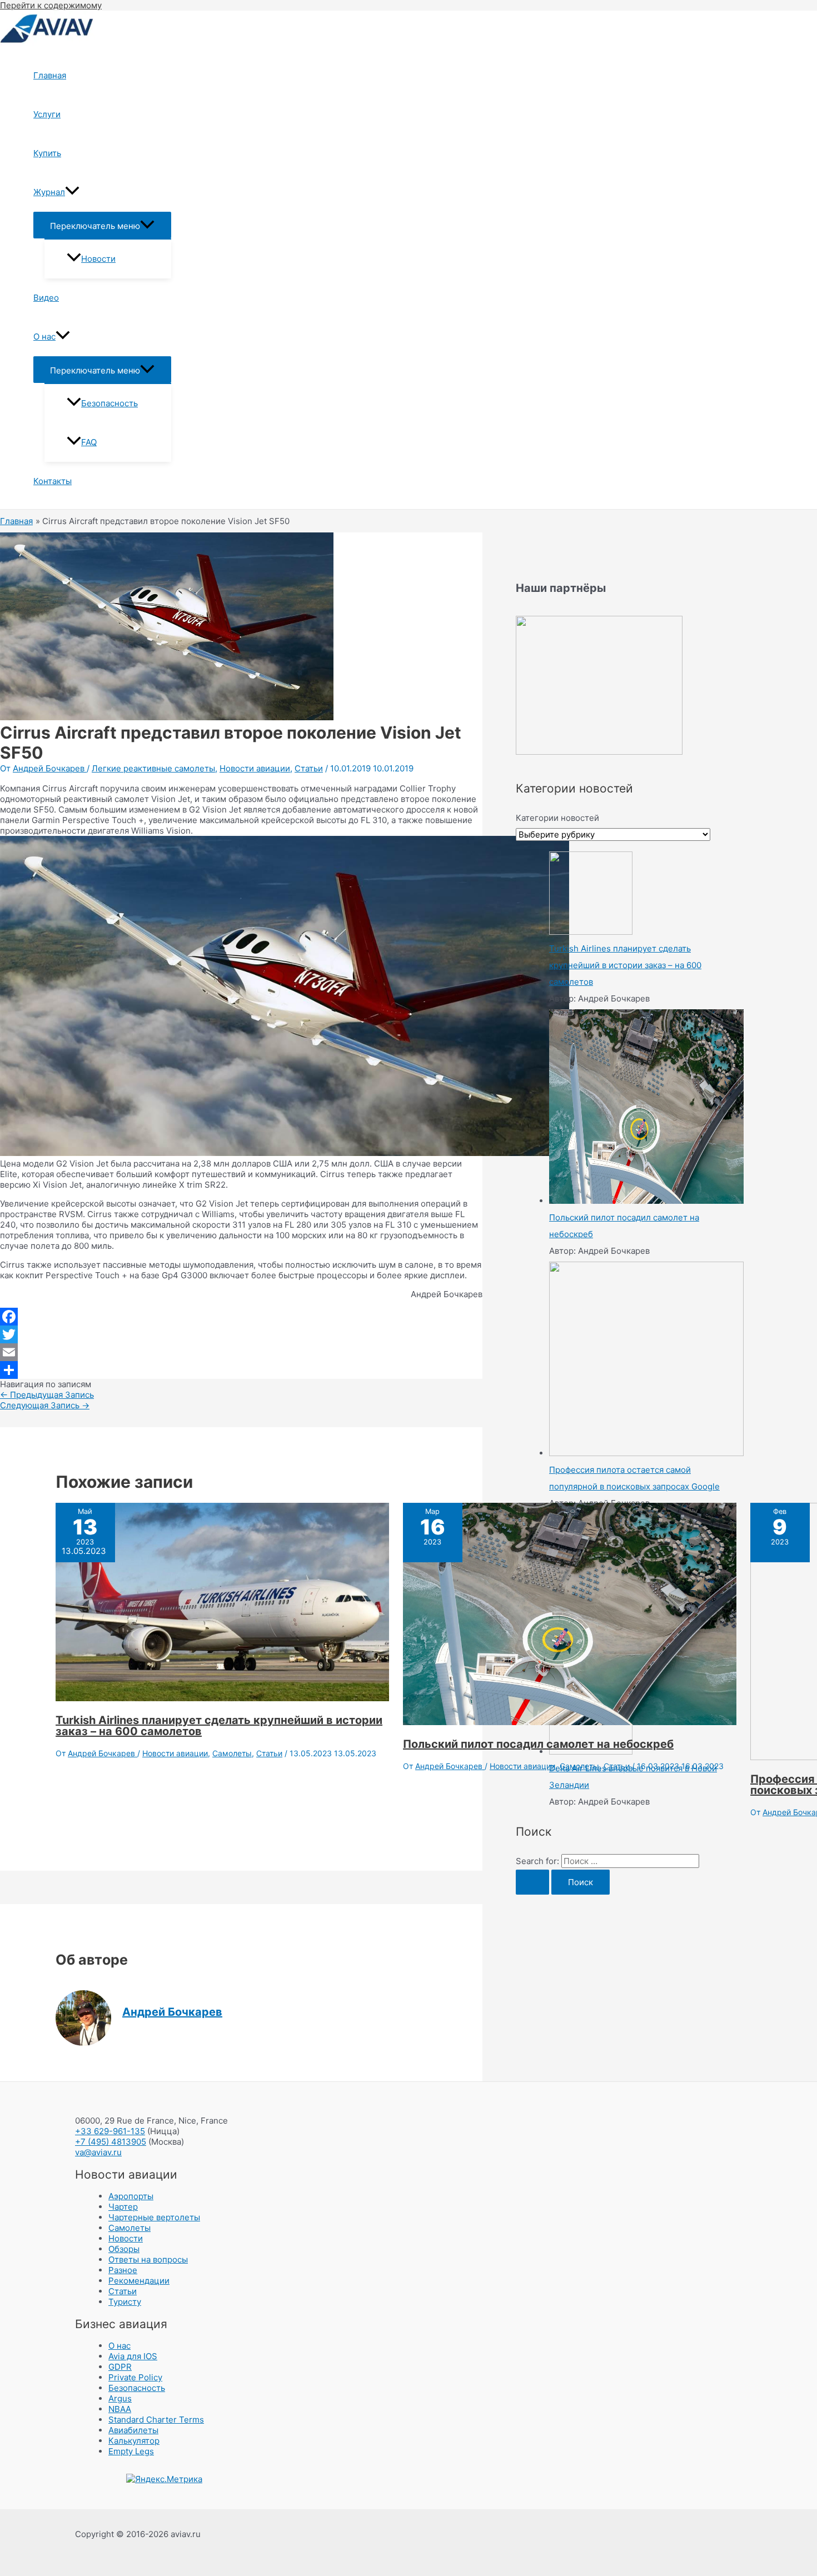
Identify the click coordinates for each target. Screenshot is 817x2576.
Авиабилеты (133, 2430)
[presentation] (72, 192)
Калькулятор (134, 2441)
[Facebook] (241, 1317)
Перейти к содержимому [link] (51, 5)
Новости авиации (255, 768)
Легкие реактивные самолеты (153, 768)
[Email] (241, 1352)
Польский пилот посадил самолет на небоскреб (538, 1744)
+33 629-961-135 (110, 2131)
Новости (98, 259)
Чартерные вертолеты (154, 2217)
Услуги (47, 114)
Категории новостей (557, 818)
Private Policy (135, 2377)
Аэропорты (131, 2196)
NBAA (120, 2409)
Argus (120, 2398)
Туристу (125, 2302)
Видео (46, 298)
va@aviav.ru (98, 2152)
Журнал (49, 192)
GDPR (120, 2367)
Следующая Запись (45, 1405)
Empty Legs (131, 2451)
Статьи (309, 768)
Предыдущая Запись (47, 1395)
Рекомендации (139, 2281)
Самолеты (232, 1753)
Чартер (123, 2207)
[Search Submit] (532, 1882)
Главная (50, 75)
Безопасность (109, 403)
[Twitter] (241, 1334)
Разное (123, 2270)
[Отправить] (241, 1370)
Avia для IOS (133, 2356)
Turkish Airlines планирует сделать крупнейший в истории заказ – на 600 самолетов (219, 1726)
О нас (44, 337)
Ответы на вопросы (148, 2259)
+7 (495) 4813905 (111, 2142)
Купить (47, 153)
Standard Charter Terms (156, 2420)
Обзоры (124, 2249)
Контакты (53, 481)
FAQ (89, 442)
